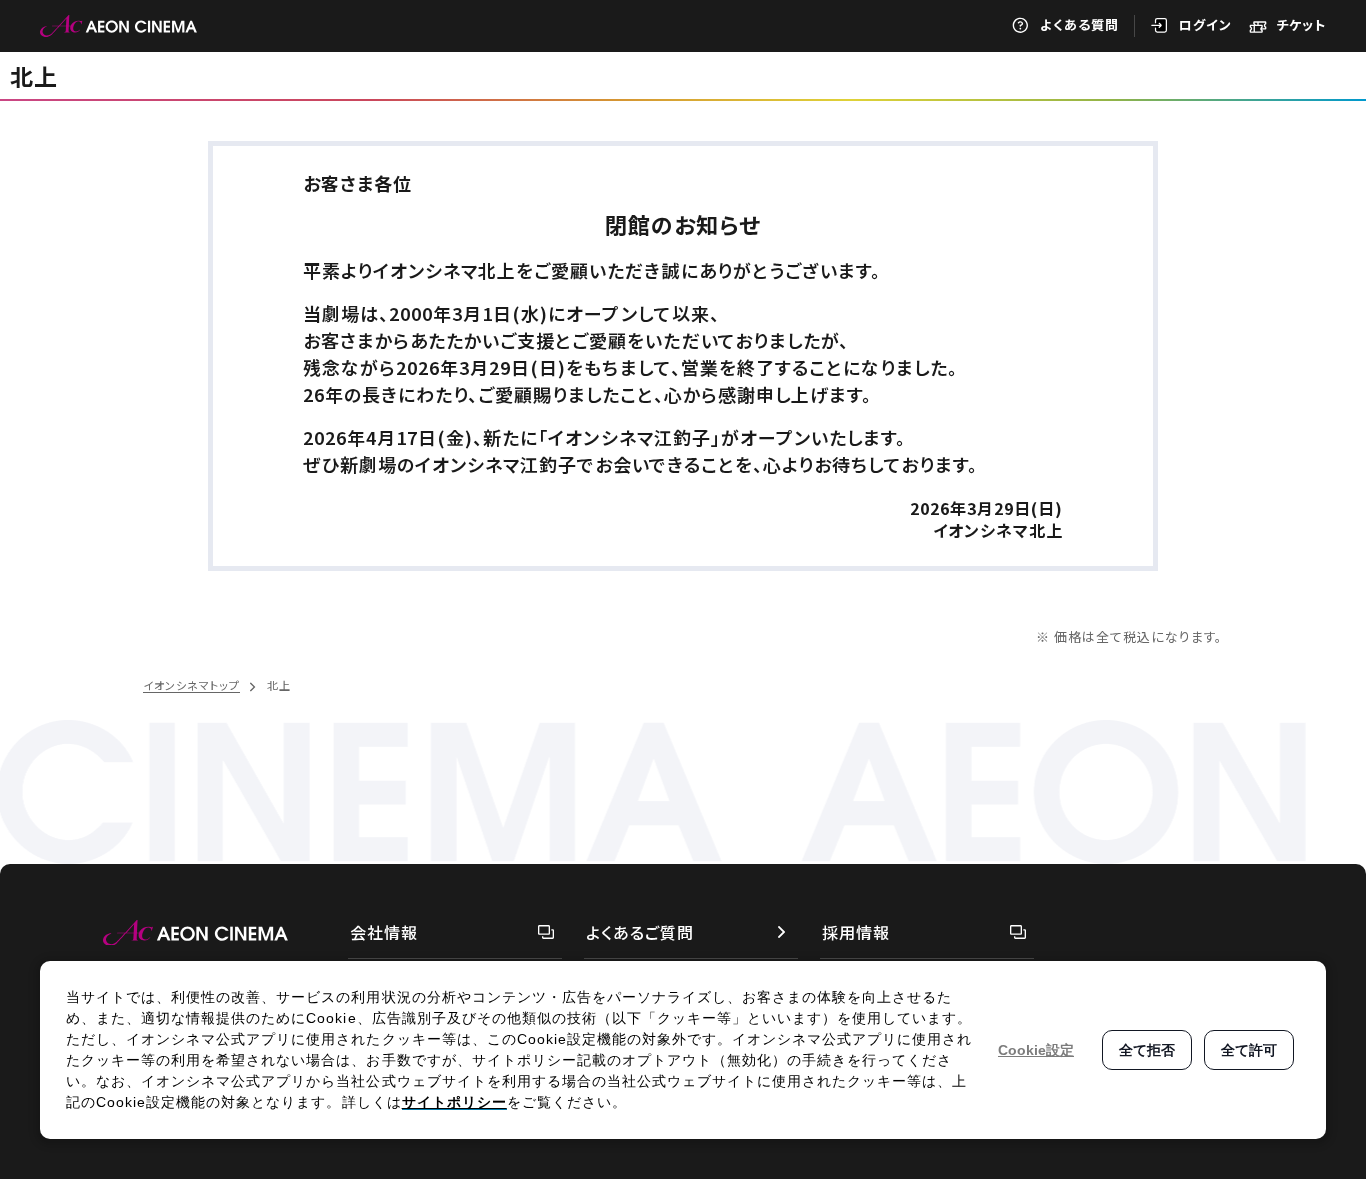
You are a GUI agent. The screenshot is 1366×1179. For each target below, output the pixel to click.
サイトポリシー (454, 1102)
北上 (34, 76)
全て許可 (1249, 1050)
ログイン (1205, 24)
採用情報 (856, 932)
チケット (1301, 24)
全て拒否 (1147, 1050)
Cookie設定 (1036, 1050)
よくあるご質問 (640, 932)
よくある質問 (1079, 24)
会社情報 (384, 932)
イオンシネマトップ (191, 685)
